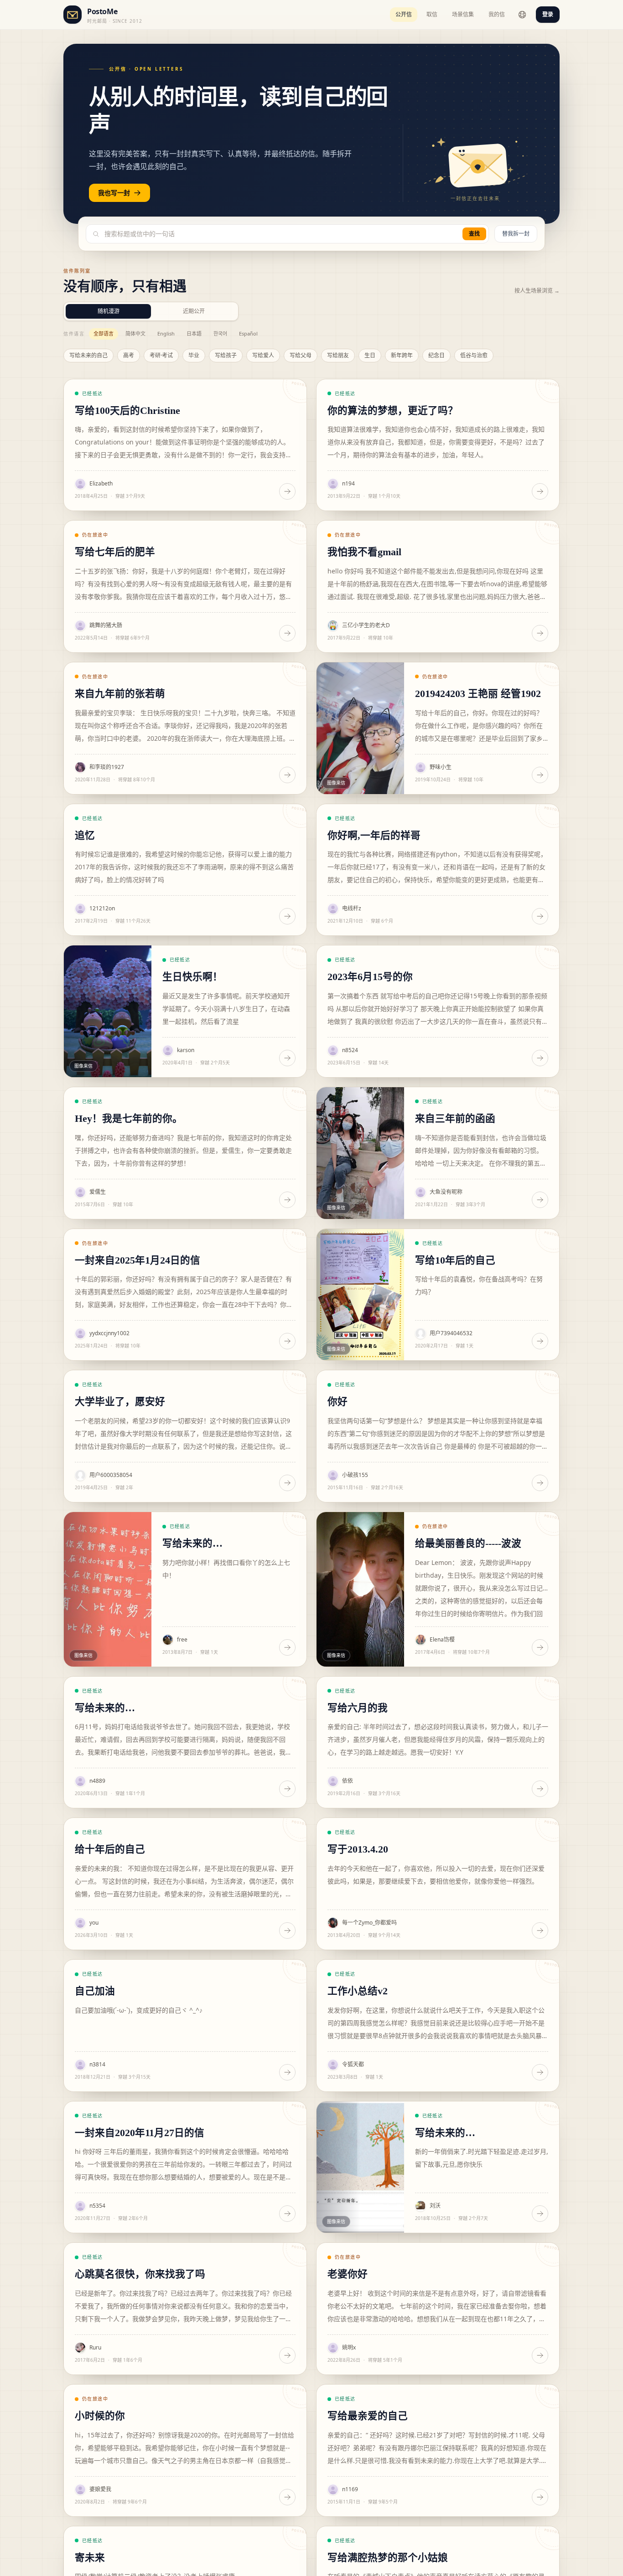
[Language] (522, 15)
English (166, 333)
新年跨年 (402, 355)
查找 (474, 234)
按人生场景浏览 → (537, 291)
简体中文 (135, 333)
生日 (370, 355)
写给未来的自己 (88, 355)
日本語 (194, 333)
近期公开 (194, 311)
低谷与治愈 (474, 355)
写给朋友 (338, 355)
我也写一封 (114, 193)
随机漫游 (109, 311)
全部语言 (104, 333)
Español (248, 333)
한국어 (220, 333)
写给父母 (301, 355)
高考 (129, 355)
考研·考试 (161, 355)
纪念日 (436, 355)
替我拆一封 (516, 234)
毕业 (194, 355)
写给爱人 (263, 355)
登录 (548, 14)
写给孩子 (226, 355)
